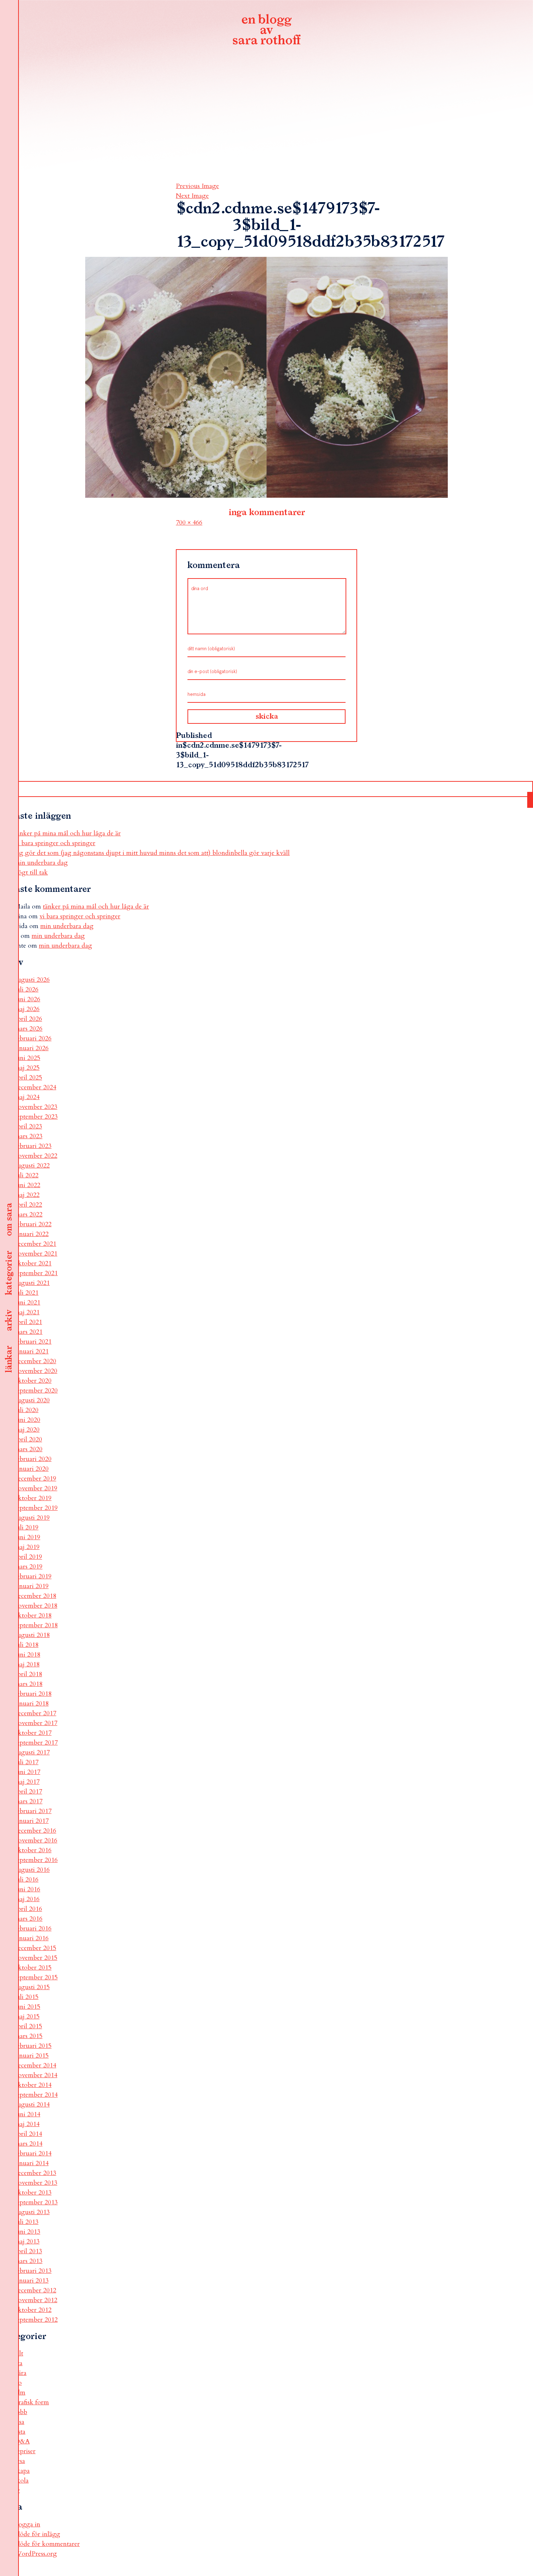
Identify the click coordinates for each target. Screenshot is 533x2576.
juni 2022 (27, 1185)
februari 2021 (33, 1342)
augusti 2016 (32, 1870)
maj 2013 (27, 2241)
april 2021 (28, 1322)
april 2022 (28, 1205)
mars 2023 (28, 1136)
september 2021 (36, 1273)
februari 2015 (33, 2046)
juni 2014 (27, 2114)
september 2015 (36, 1977)
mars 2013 (28, 2261)
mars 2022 (28, 1214)
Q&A (22, 2441)
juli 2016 (26, 1880)
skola (22, 2481)
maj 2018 (27, 1664)
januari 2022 (32, 1234)
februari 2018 (33, 1694)
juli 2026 (26, 990)
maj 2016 (27, 1899)
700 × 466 (189, 523)
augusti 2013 (32, 2212)
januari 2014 (32, 2163)
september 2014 (36, 2095)
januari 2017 (32, 1821)
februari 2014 (33, 2153)
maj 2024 (27, 1097)
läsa (19, 2422)
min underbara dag (41, 863)
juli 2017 (26, 1762)
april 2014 (28, 2134)
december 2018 (35, 1596)
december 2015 (35, 1948)
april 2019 (28, 1557)
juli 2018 (26, 1645)
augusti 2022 (32, 1166)
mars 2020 (28, 1449)
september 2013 (36, 2202)
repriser (25, 2451)
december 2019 (35, 1479)
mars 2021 (28, 1332)
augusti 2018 (32, 1635)
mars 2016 (28, 1919)
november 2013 (36, 2183)
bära (20, 2373)
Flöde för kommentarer (47, 2544)
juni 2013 (27, 2232)
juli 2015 (26, 1997)
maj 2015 (27, 2016)
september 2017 (36, 1743)
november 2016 (36, 1840)
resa (20, 2461)
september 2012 (36, 2320)
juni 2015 (27, 2007)
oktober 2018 (33, 1615)
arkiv (9, 1320)
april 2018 (28, 1674)
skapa (22, 2471)
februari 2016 (33, 1928)
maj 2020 (27, 1430)
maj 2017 (27, 1782)
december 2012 (35, 2290)
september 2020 (36, 1391)
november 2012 (36, 2300)
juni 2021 (27, 1302)
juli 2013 (26, 2222)
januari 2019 (32, 1586)
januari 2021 (32, 1351)
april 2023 (28, 1126)
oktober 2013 (33, 2193)
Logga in (27, 2524)
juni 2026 (27, 999)
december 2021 (35, 1244)
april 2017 (28, 1792)
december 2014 (35, 2065)
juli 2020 (26, 1410)
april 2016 (28, 1909)
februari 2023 (33, 1146)
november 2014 (36, 2075)
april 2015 (28, 2026)
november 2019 (36, 1488)
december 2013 (35, 2173)
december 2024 (35, 1087)
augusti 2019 (32, 1518)
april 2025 (28, 1078)
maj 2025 (27, 1068)
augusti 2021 (32, 1283)
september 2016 (36, 1860)
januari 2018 (32, 1704)
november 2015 (36, 1958)
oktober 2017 (33, 1733)
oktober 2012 (33, 2310)
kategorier (9, 1273)
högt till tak (31, 872)
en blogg (266, 31)
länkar (9, 1359)
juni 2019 (27, 1537)
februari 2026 (33, 1038)
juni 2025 (27, 1058)
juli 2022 (26, 1175)
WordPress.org (36, 2554)
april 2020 (28, 1439)
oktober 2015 (33, 1968)
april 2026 (28, 1019)
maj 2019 (27, 1547)
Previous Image (197, 186)
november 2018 (36, 1606)
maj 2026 (27, 1009)
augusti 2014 (32, 2105)
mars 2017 (28, 1801)
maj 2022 (27, 1195)
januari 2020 (32, 1469)
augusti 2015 (32, 1987)
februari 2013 (33, 2271)
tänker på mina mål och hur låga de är (68, 833)
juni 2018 (27, 1655)
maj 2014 (27, 2124)
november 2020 (36, 1371)
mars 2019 (28, 1567)
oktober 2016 (33, 1850)
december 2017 (35, 1713)
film (20, 2393)
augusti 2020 (32, 1400)
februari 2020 (33, 1459)
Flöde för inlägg (37, 2534)
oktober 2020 (33, 1381)
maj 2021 (27, 1312)
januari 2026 (32, 1048)
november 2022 (36, 1156)
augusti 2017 (32, 1752)
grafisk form (32, 2402)
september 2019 (36, 1508)
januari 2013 (32, 2281)
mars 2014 (28, 2144)
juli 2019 (26, 1527)
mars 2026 (28, 1029)
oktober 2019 (33, 1498)
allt (19, 2353)
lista (20, 2432)
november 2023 (36, 1107)
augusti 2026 (32, 980)
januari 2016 (32, 1938)
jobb (21, 2412)
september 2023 (36, 1117)
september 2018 (36, 1625)
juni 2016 (27, 1889)
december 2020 (35, 1361)
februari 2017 (33, 1811)
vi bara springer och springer (55, 843)
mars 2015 (28, 2036)
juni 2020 (27, 1420)
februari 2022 (33, 1224)
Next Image (192, 196)
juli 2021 (26, 1293)
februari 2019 (33, 1576)
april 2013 (28, 2251)
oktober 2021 (33, 1263)
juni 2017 (27, 1772)
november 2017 (36, 1723)
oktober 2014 (33, 2085)
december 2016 (35, 1831)
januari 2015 (32, 2056)
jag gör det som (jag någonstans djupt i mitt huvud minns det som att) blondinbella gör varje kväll (152, 853)
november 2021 (36, 1254)
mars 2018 (28, 1684)
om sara (9, 1220)
